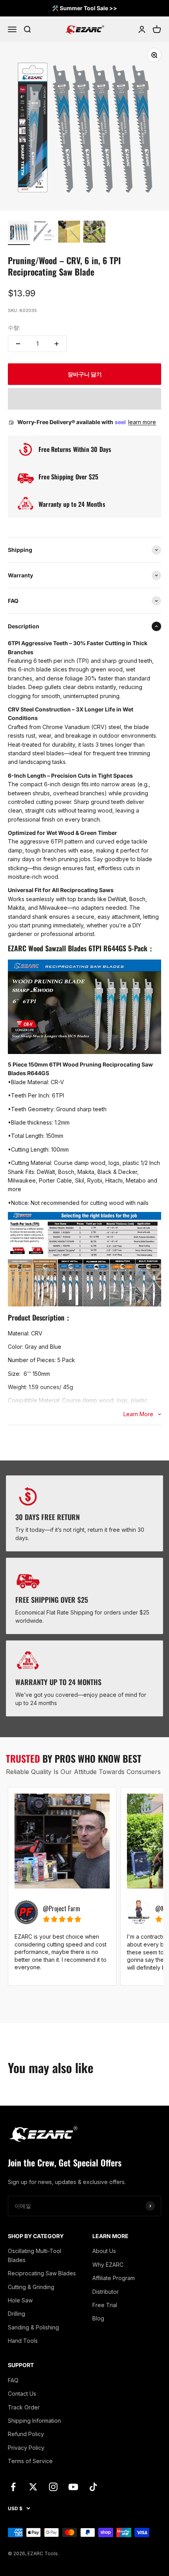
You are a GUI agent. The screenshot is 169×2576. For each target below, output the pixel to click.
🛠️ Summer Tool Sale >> (84, 8)
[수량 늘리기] (57, 344)
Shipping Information (34, 2421)
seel (121, 422)
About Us (104, 2251)
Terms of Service (30, 2461)
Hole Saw (20, 2300)
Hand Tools (23, 2341)
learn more (142, 422)
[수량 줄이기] (18, 344)
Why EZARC (108, 2265)
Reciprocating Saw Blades (42, 2273)
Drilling (17, 2314)
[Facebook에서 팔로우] (13, 2487)
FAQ (13, 2380)
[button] (84, 399)
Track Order (24, 2407)
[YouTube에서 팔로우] (73, 2487)
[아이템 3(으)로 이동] (69, 233)
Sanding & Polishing (33, 2327)
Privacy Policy (26, 2448)
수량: (14, 327)
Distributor (106, 2292)
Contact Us (22, 2394)
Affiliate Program (114, 2278)
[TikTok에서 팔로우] (93, 2487)
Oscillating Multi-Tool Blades (35, 2255)
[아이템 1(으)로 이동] (19, 233)
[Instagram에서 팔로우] (53, 2487)
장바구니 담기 (85, 374)
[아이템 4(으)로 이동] (94, 233)
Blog (98, 2318)
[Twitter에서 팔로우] (33, 2487)
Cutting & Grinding (31, 2287)
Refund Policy (26, 2434)
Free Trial (105, 2305)
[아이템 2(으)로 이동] (44, 233)
